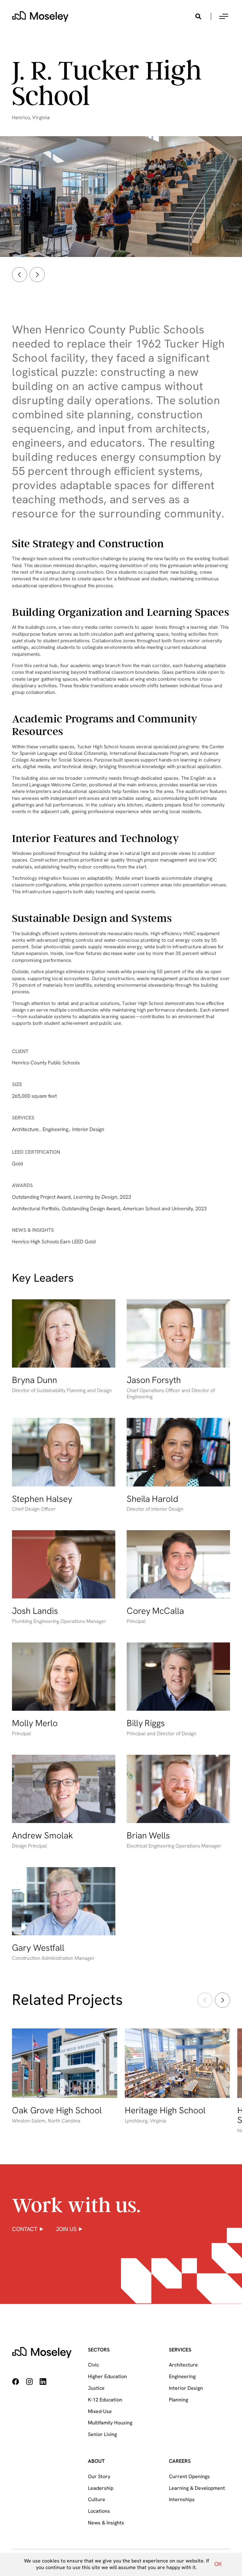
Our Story (99, 2476)
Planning (179, 2400)
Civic (93, 2365)
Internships (182, 2499)
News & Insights (106, 2523)
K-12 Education (105, 2400)
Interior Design (186, 2388)
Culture (97, 2499)
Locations (99, 2511)
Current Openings (189, 2476)
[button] (224, 16)
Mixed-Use (100, 2411)
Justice (96, 2388)
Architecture (183, 2365)
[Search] (198, 16)
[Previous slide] (20, 275)
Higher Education (107, 2376)
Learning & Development (197, 2488)
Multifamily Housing (110, 2423)
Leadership (101, 2488)
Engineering (182, 2376)
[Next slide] (37, 275)
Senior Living (102, 2434)
